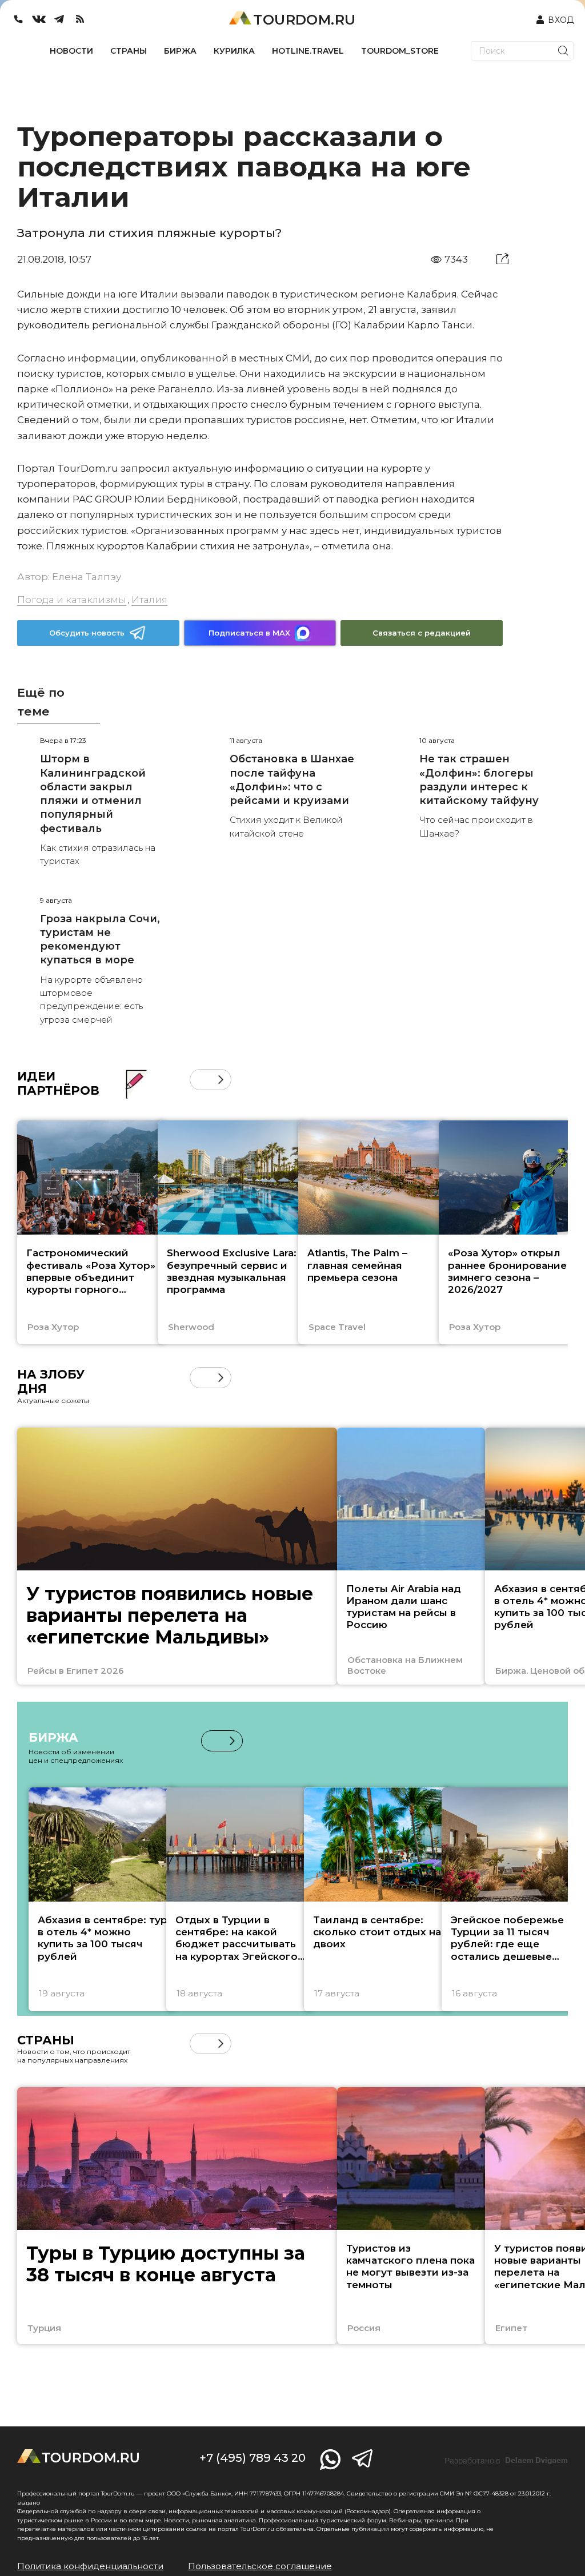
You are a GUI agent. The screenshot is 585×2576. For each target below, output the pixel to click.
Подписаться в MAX (249, 633)
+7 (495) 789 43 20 (253, 2458)
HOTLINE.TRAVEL (308, 51)
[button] (200, 1080)
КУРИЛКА (234, 51)
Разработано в (506, 2461)
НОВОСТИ (71, 51)
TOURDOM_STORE (400, 51)
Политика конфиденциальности (90, 2566)
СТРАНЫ (129, 51)
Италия (149, 600)
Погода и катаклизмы (72, 600)
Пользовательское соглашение (260, 2566)
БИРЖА (180, 51)
